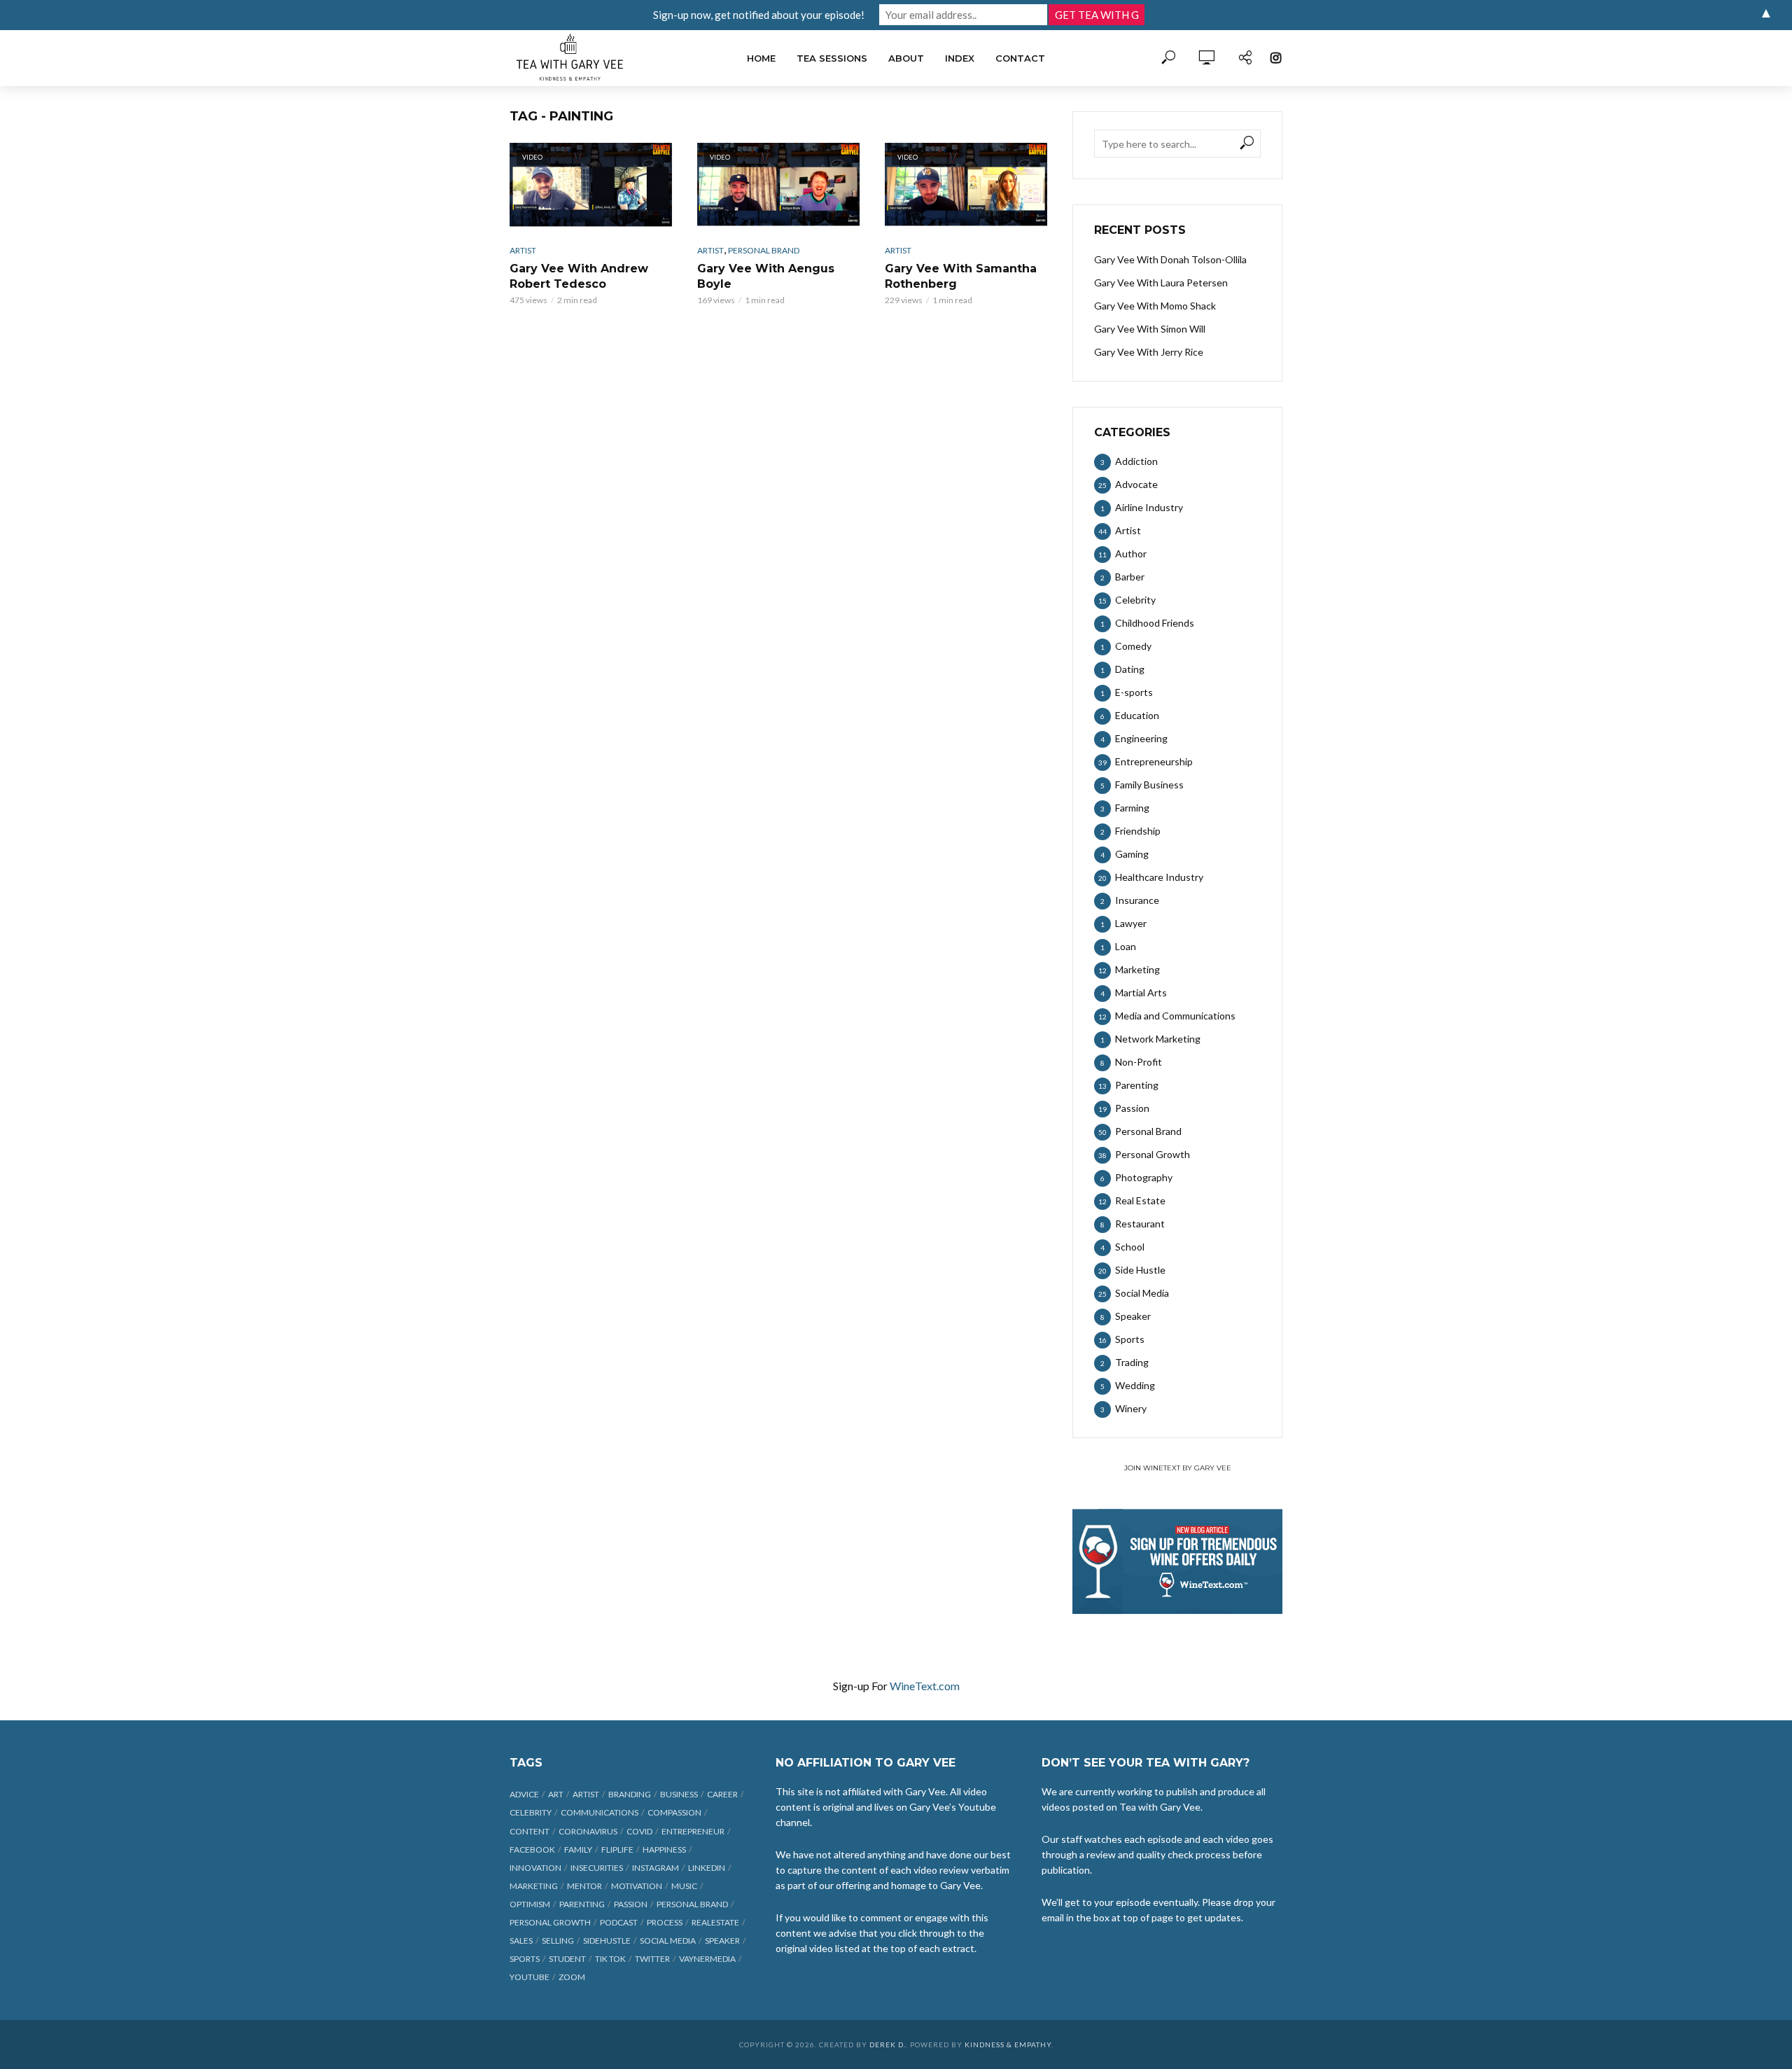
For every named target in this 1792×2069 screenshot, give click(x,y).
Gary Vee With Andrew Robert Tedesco (579, 276)
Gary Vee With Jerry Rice (1149, 352)
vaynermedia (707, 1959)
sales (521, 1941)
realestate (715, 1922)
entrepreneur (693, 1831)
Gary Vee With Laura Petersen (1161, 283)
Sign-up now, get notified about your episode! (759, 15)
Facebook (532, 1849)
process (665, 1922)
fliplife (617, 1849)
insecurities (597, 1868)
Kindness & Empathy (1008, 2044)
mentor (584, 1886)
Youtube (530, 1977)
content (530, 1831)
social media (668, 1941)
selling (558, 1941)
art (556, 1794)
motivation (637, 1886)
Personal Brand (764, 250)
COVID (639, 1831)
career (722, 1794)
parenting (582, 1904)
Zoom (572, 1977)
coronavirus (588, 1831)
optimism (530, 1904)
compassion (674, 1812)
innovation (535, 1868)
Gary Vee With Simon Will (1150, 329)
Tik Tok (610, 1959)
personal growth (550, 1922)
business (679, 1794)
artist (586, 1794)
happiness (664, 1849)
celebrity (531, 1812)
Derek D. (888, 2044)
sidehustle (607, 1941)
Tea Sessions (832, 58)
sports (525, 1959)
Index (960, 58)
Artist (523, 250)
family (578, 1849)
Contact (1020, 58)
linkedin (707, 1868)
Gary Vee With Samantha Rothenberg (961, 276)
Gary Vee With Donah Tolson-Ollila (1170, 259)
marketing (534, 1886)
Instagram (656, 1868)
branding (630, 1794)
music (684, 1886)
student (567, 1959)
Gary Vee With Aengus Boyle (766, 276)
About (906, 58)
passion (631, 1904)
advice (524, 1794)
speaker (722, 1941)
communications (600, 1812)
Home (761, 58)
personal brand (692, 1904)
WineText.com (925, 1686)
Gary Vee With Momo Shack (1155, 306)
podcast (619, 1922)
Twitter (652, 1959)
